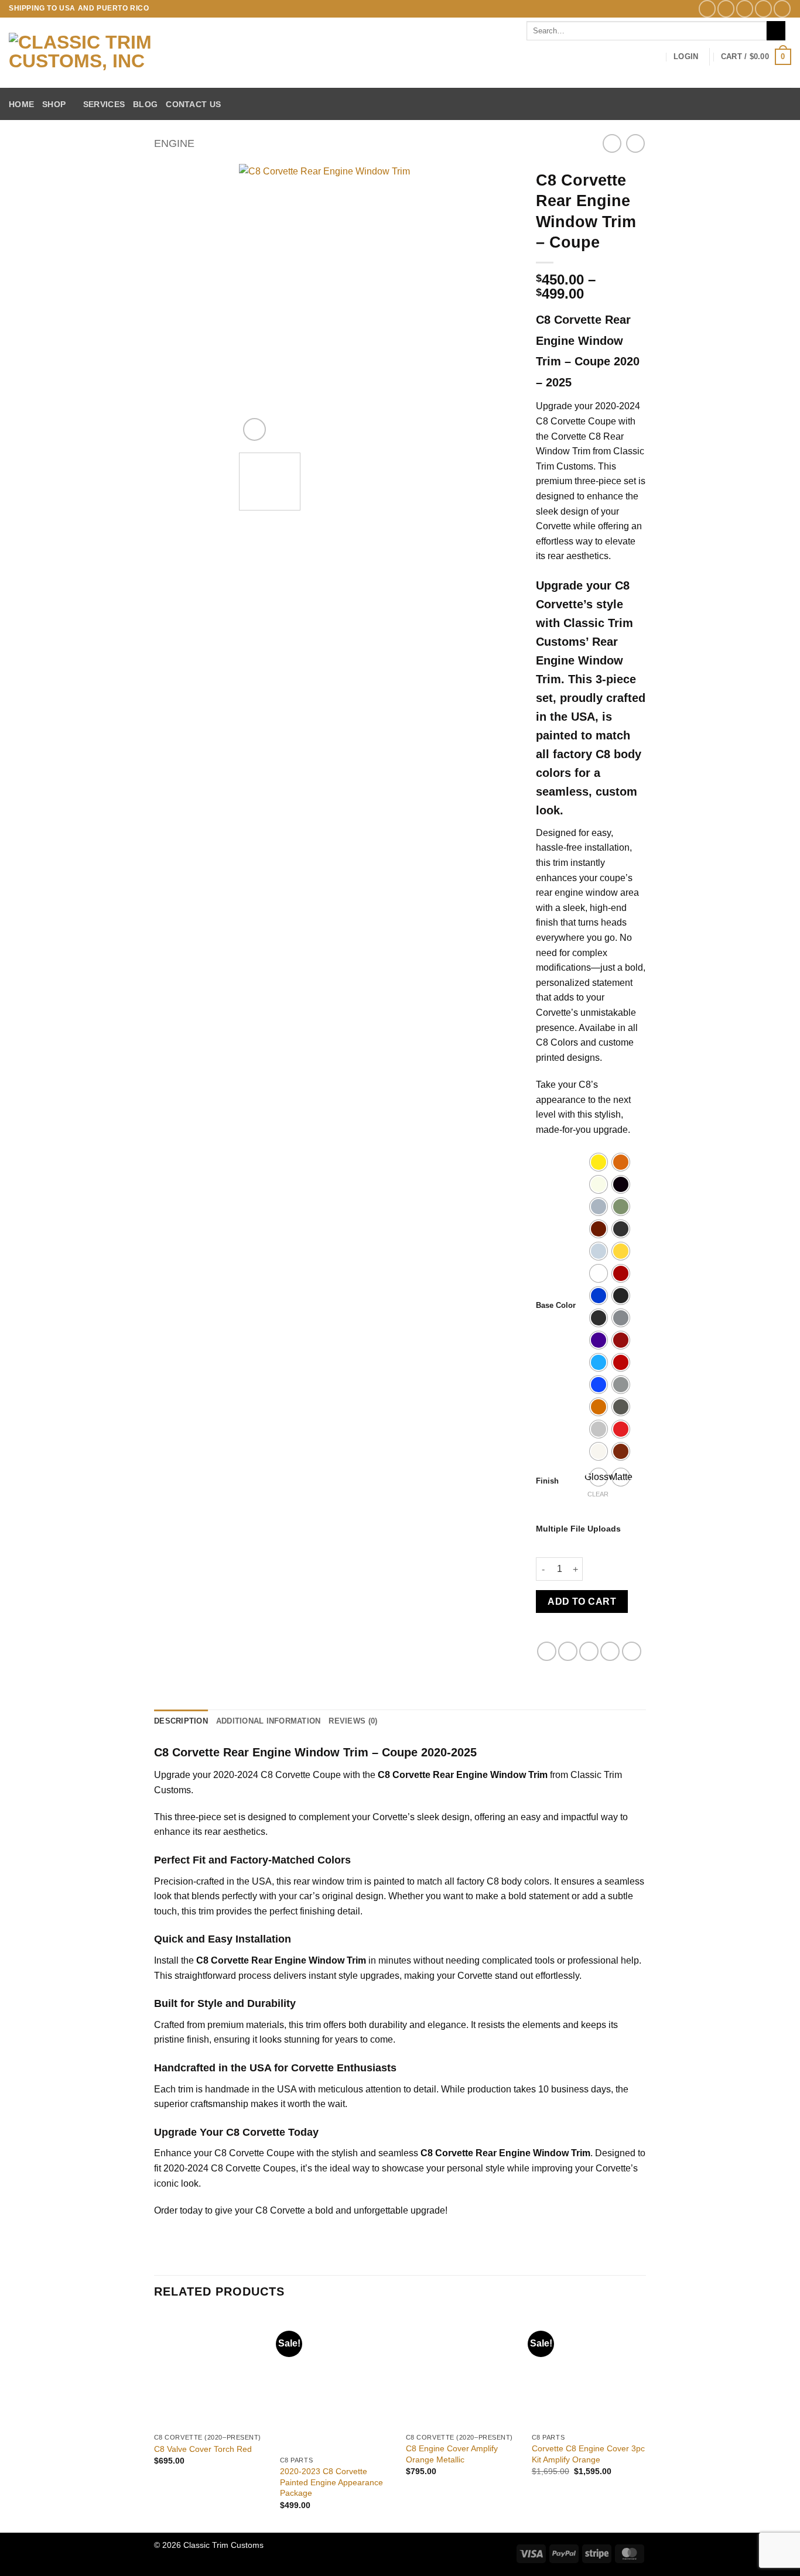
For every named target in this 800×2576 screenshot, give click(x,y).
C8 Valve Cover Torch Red (203, 2449)
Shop (54, 104)
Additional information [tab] (269, 1721)
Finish (547, 1481)
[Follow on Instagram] (726, 8)
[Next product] (612, 143)
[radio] (599, 1162)
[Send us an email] (763, 8)
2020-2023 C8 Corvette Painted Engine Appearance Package (331, 2482)
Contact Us (193, 104)
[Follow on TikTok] (745, 8)
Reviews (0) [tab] (353, 1721)
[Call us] (782, 8)
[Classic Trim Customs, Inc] (119, 53)
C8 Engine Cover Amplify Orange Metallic (452, 2454)
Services (104, 104)
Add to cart (582, 1602)
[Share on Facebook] (547, 1651)
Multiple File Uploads (578, 1529)
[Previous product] (635, 143)
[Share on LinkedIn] (632, 1651)
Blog (145, 104)
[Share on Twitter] (568, 1651)
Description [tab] (181, 1721)
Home (21, 104)
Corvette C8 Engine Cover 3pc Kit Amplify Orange (588, 2454)
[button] (686, 57)
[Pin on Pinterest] (610, 1651)
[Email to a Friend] (589, 1651)
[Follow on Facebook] (707, 8)
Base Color (556, 1306)
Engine (174, 143)
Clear (598, 1494)
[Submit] (776, 31)
